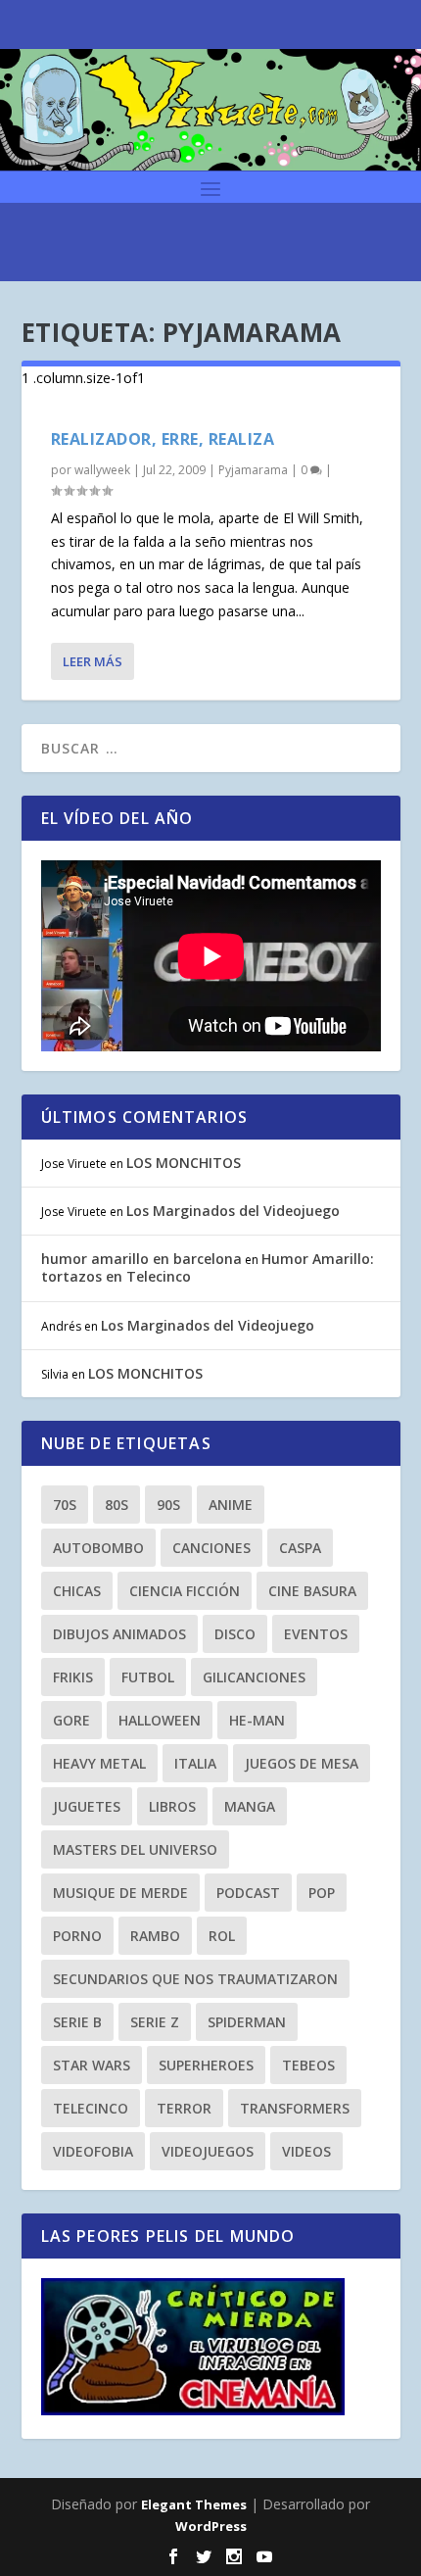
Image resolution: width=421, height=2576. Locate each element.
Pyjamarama (253, 470)
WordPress (211, 2526)
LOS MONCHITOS (184, 1163)
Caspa (300, 1548)
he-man (257, 1720)
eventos (316, 1634)
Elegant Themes (194, 2504)
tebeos (308, 2065)
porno (77, 1936)
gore (71, 1720)
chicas (77, 1591)
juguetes (87, 1806)
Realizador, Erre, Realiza (163, 439)
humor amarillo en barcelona (141, 1259)
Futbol (148, 1677)
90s (168, 1505)
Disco (235, 1634)
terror (184, 2108)
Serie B (77, 2022)
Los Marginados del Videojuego (233, 1211)
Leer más (93, 661)
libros (172, 1806)
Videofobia (93, 2151)
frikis (73, 1677)
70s (65, 1505)
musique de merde (120, 1893)
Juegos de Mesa (302, 1763)
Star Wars (92, 2065)
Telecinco (91, 2108)
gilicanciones (254, 1677)
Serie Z (155, 2022)
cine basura (312, 1591)
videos (306, 2151)
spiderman (247, 2022)
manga (250, 1806)
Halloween (160, 1720)
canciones (211, 1548)
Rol (222, 1936)
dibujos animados (119, 1634)
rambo (155, 1936)
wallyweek (102, 470)
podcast (248, 1893)
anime (231, 1505)
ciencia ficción (185, 1591)
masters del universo (135, 1849)
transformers (295, 2108)
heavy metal (99, 1763)
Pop (322, 1893)
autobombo (98, 1548)
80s (117, 1505)
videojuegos (208, 2151)
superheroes (206, 2065)
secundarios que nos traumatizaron (195, 1979)
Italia (195, 1763)
